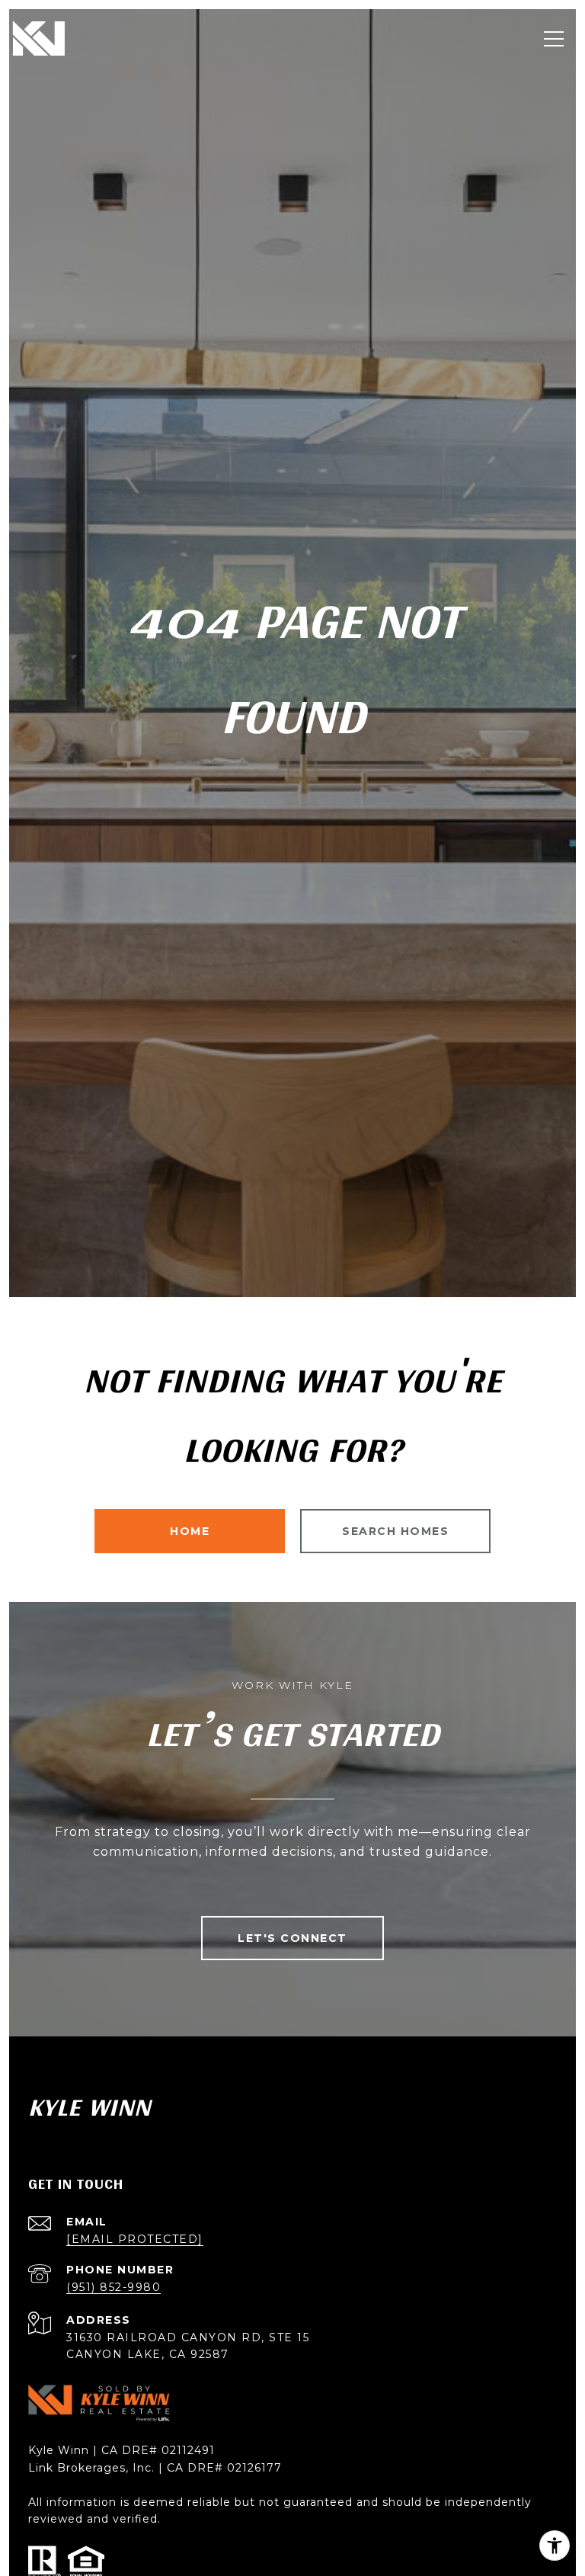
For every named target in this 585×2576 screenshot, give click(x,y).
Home (190, 1531)
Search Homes (395, 1531)
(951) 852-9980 (113, 2287)
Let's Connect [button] (292, 1938)
